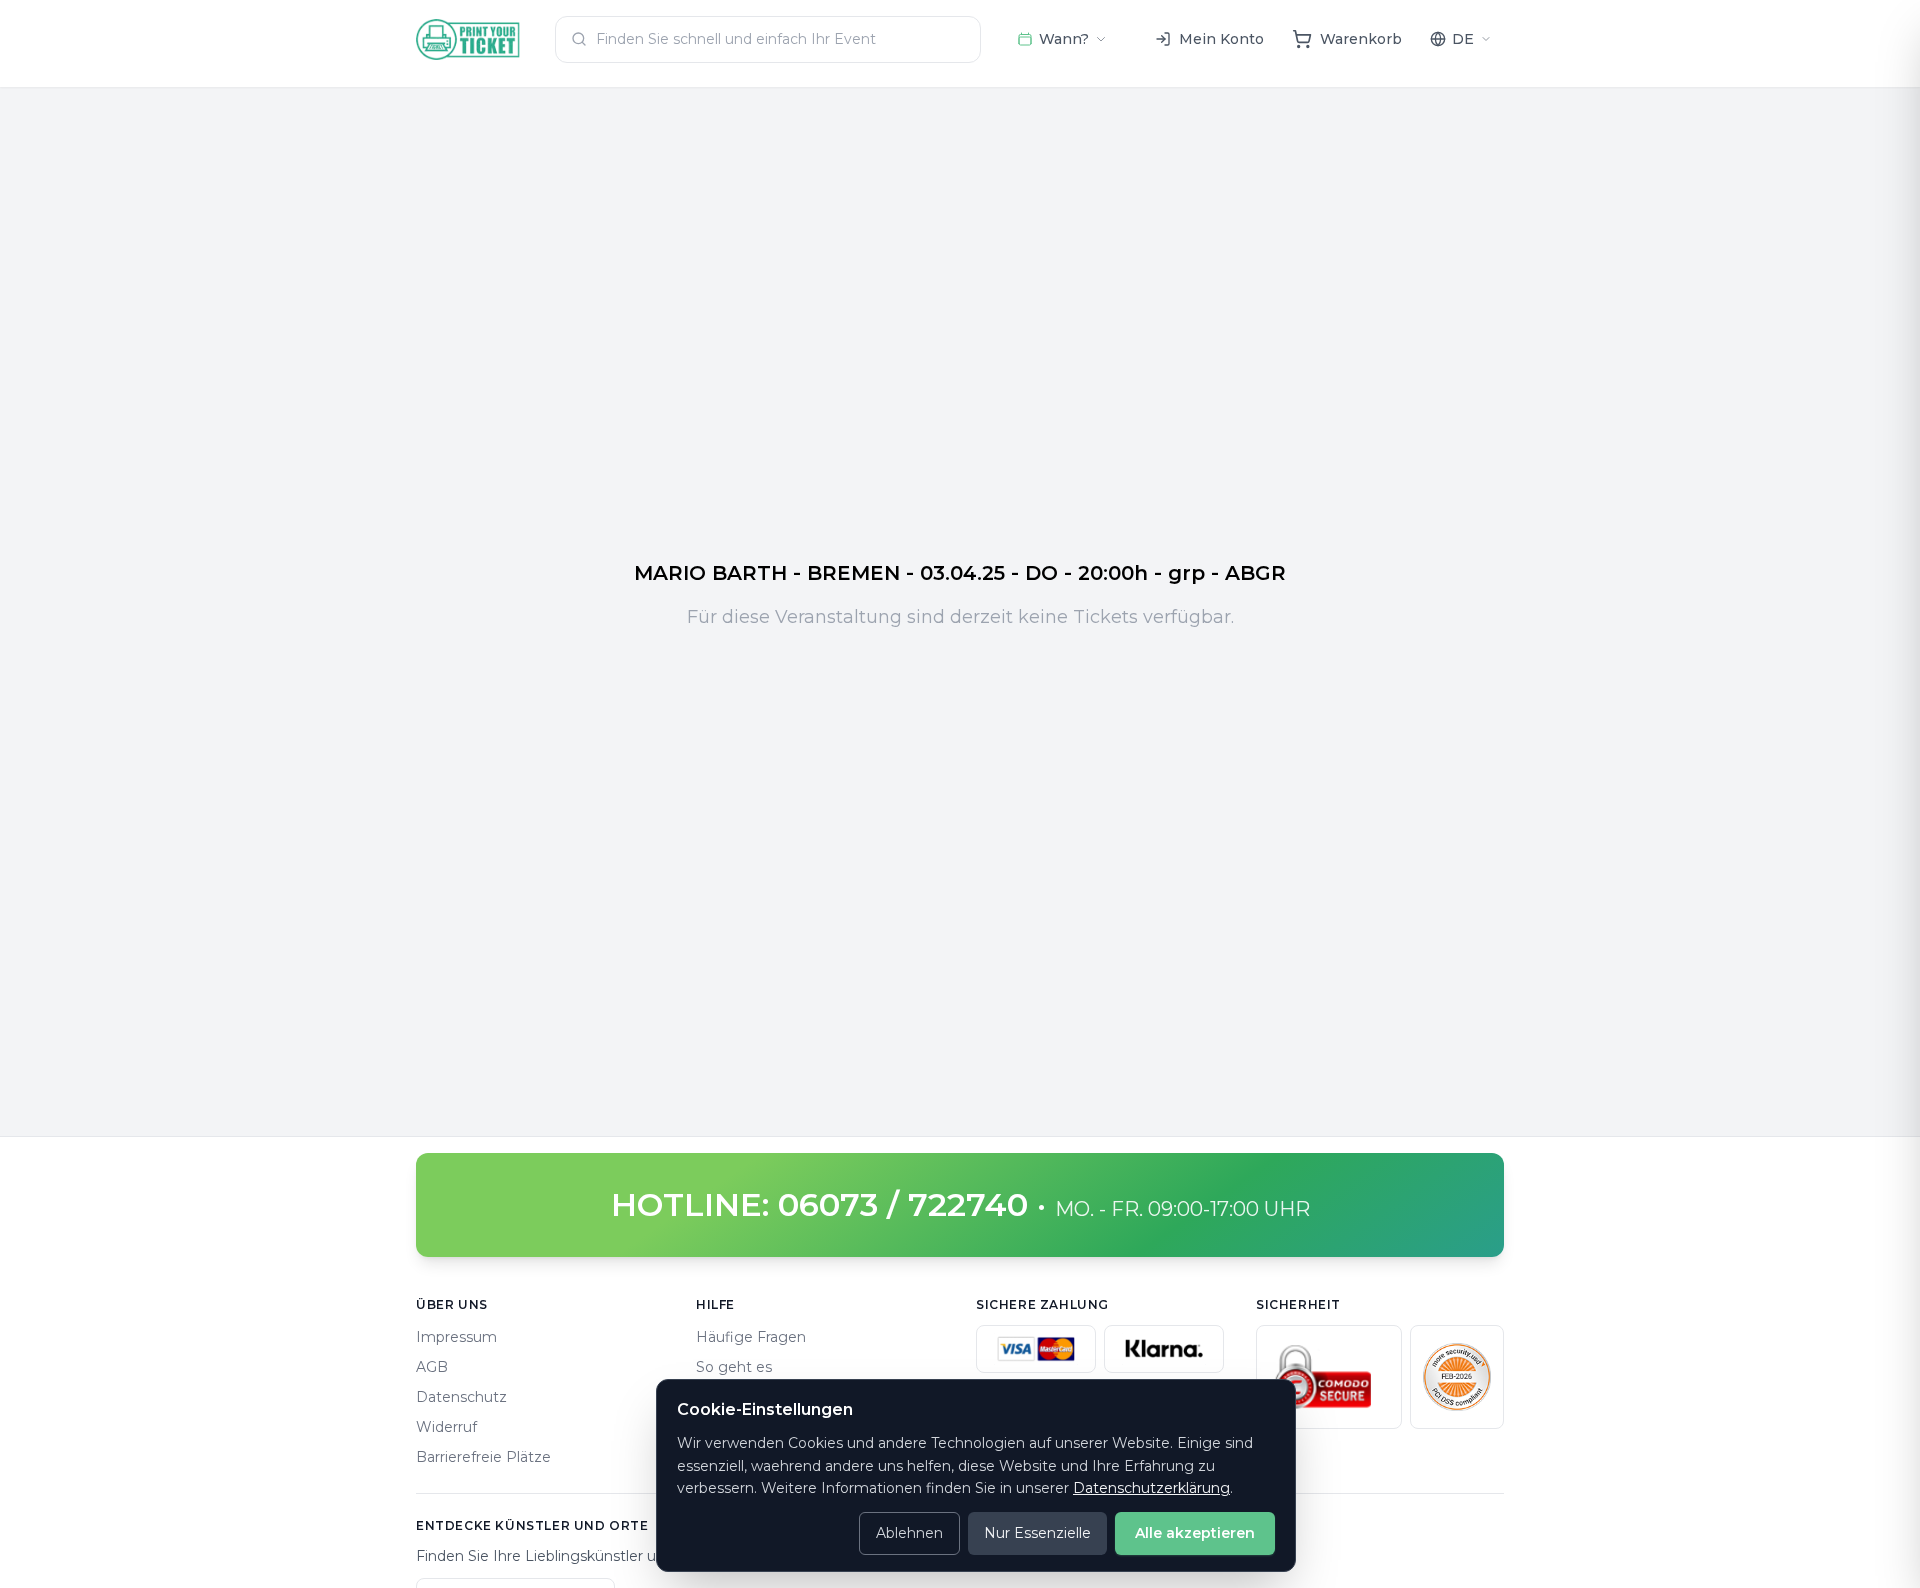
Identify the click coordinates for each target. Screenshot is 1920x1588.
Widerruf (446, 1427)
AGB (432, 1367)
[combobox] (768, 39)
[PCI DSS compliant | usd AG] (1457, 1377)
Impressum (456, 1337)
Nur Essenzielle (1037, 1533)
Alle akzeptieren (1195, 1533)
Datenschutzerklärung (1151, 1488)
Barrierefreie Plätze (483, 1457)
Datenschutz (461, 1397)
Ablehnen (909, 1533)
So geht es (734, 1367)
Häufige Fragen (751, 1337)
